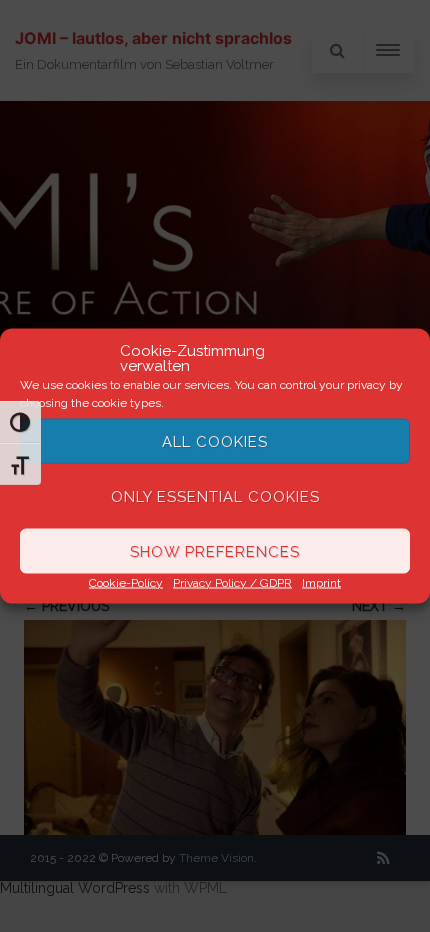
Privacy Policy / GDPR (232, 583)
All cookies (215, 441)
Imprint (321, 583)
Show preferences (215, 551)
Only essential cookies (215, 496)
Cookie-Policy (126, 583)
